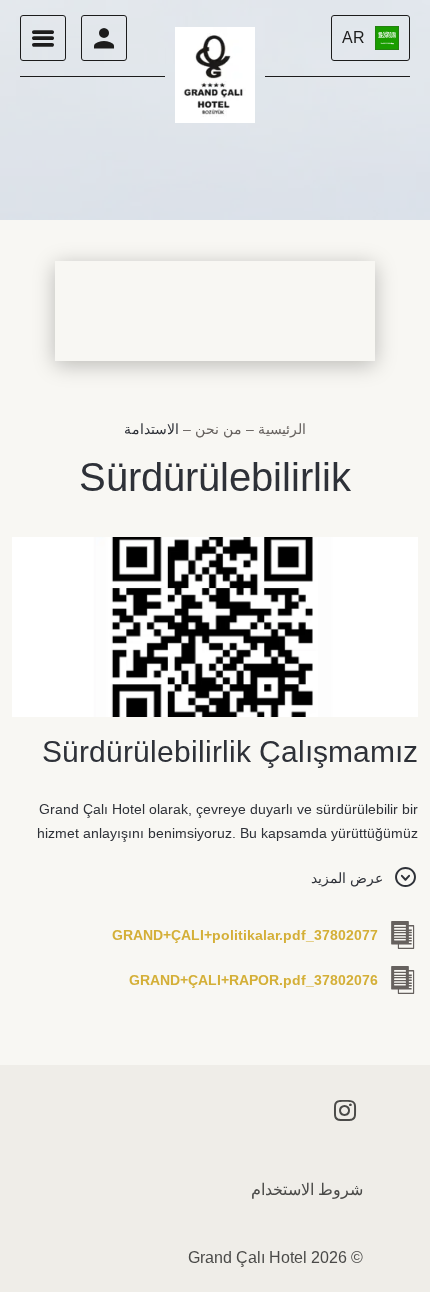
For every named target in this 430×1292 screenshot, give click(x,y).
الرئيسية (280, 429)
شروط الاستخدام (307, 1189)
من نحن (216, 429)
